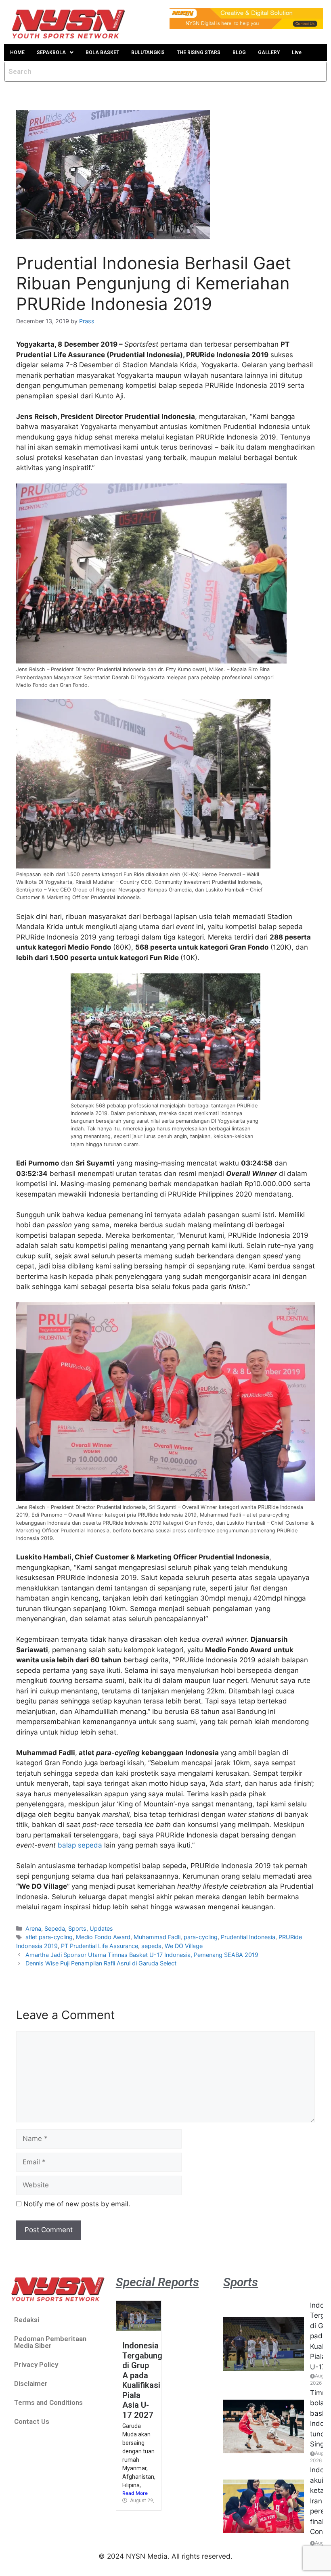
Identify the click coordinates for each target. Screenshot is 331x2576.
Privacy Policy (36, 2365)
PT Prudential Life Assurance (100, 1946)
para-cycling (201, 1937)
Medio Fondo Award (103, 1937)
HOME (17, 52)
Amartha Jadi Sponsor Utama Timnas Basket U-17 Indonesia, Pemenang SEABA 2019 (142, 1955)
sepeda (151, 1946)
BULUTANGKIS (148, 52)
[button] (55, 52)
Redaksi (27, 2320)
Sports (77, 1928)
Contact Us (32, 2421)
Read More (135, 2493)
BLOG (239, 52)
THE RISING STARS (199, 52)
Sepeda (55, 1928)
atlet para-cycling (49, 1937)
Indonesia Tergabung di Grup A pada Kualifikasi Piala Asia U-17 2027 (142, 2380)
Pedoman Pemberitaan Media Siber (50, 2342)
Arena (33, 1928)
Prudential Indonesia (248, 1937)
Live (297, 52)
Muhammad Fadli (157, 1937)
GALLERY (269, 52)
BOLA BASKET (102, 52)
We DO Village (184, 1946)
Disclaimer (31, 2383)
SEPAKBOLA (51, 52)
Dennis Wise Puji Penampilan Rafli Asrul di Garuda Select (101, 1963)
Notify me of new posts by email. (77, 2204)
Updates (101, 1928)
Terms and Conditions (48, 2402)
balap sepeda (80, 1845)
